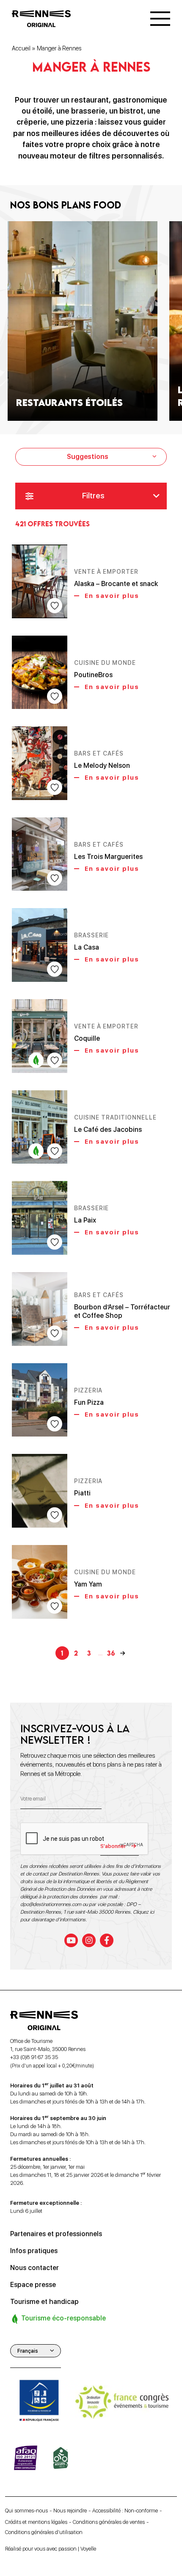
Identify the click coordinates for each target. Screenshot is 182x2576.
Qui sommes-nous (26, 2511)
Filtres (93, 496)
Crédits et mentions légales (36, 2522)
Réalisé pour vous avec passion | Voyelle (51, 2549)
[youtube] (71, 1940)
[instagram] (89, 1940)
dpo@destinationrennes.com (51, 1904)
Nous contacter (34, 2268)
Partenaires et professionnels (56, 2234)
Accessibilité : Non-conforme (125, 2511)
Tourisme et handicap (44, 2302)
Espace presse (33, 2285)
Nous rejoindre (70, 2511)
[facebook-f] (107, 1940)
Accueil (21, 48)
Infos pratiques (34, 2251)
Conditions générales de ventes (109, 2522)
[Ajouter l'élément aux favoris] (55, 606)
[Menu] (160, 19)
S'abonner (113, 1846)
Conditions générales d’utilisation (44, 2532)
